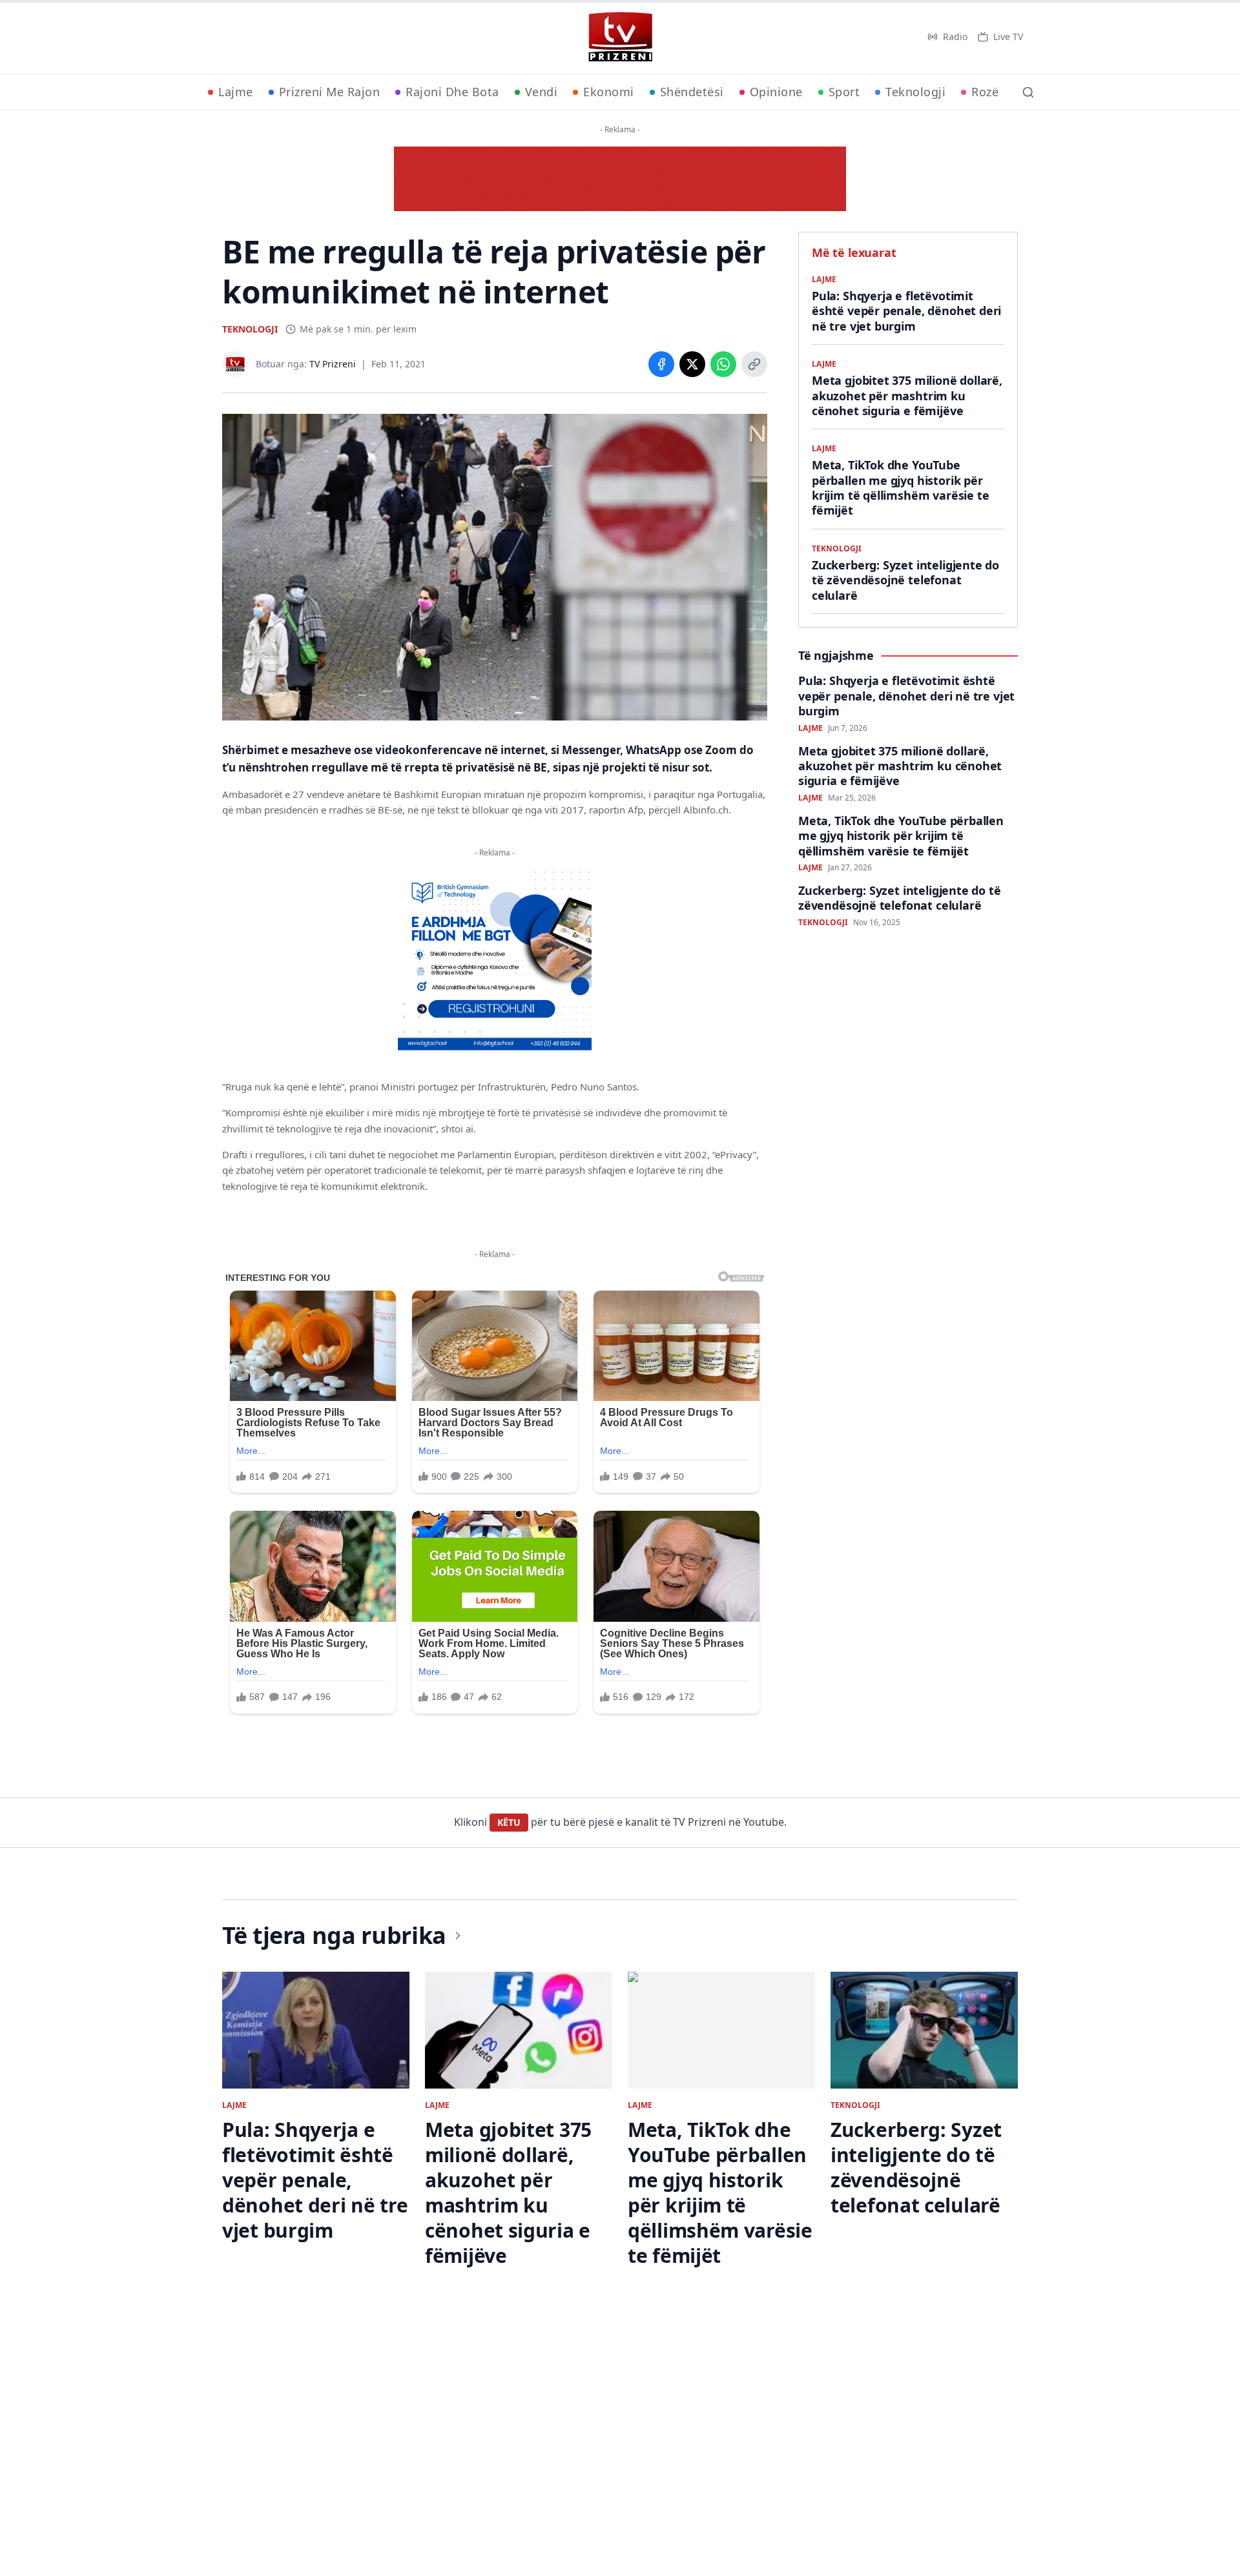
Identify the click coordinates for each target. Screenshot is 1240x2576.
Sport (844, 92)
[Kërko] (1028, 92)
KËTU (509, 1822)
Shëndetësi (692, 92)
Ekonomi (609, 92)
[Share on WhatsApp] (723, 364)
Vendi (542, 92)
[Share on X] (692, 364)
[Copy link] (754, 364)
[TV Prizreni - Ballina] (620, 37)
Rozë (985, 92)
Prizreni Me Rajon (330, 92)
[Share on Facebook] (661, 364)
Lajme (236, 92)
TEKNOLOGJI (250, 329)
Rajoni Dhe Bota (452, 92)
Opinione (776, 92)
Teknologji (915, 92)
